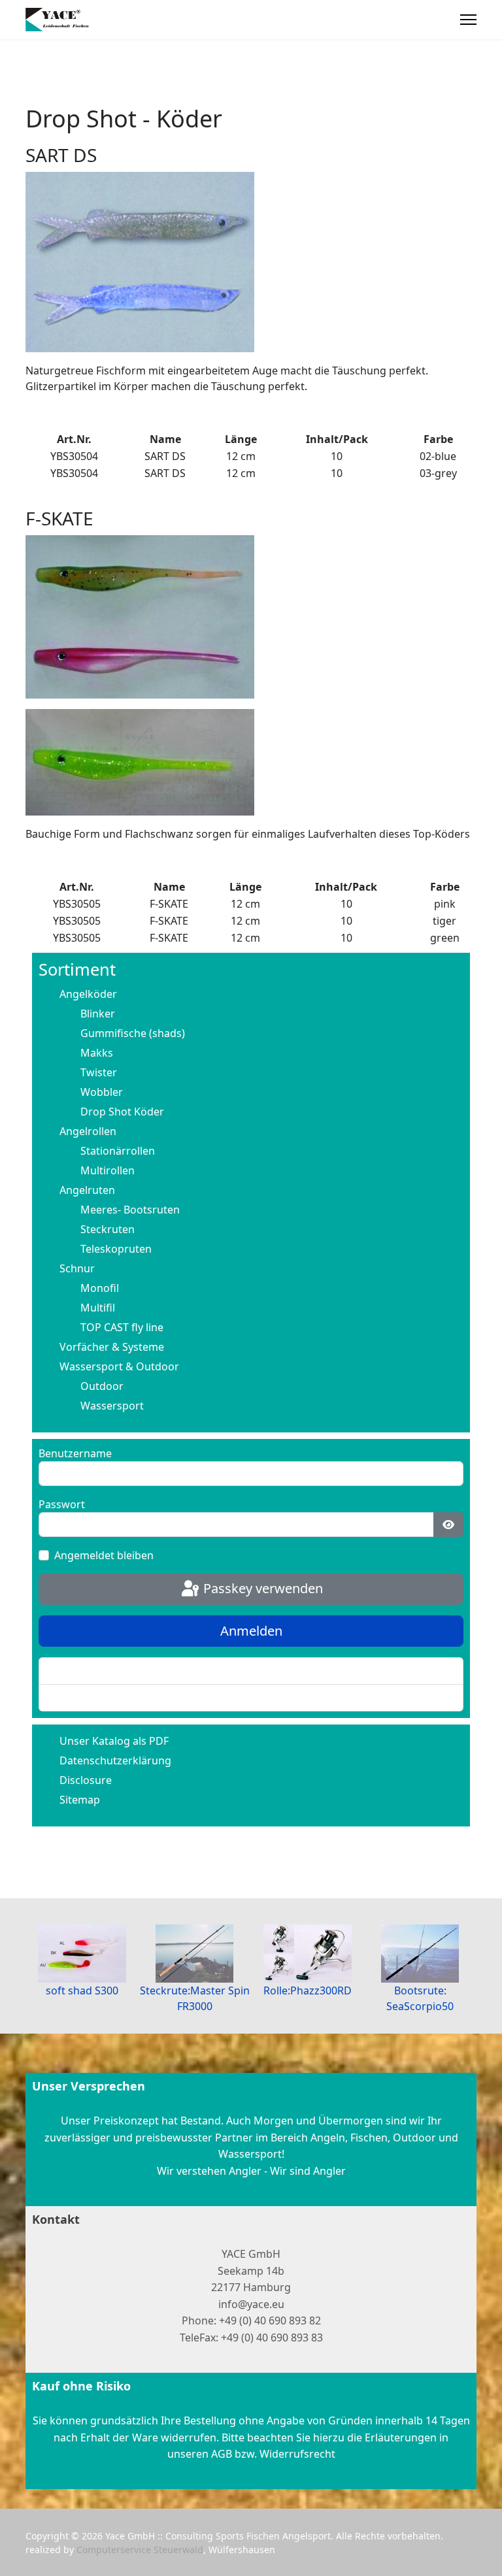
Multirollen (108, 1170)
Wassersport (112, 1406)
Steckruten (108, 1229)
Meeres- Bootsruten (130, 1210)
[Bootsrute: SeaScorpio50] (421, 1954)
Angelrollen (88, 1131)
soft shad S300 (82, 1990)
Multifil (98, 1308)
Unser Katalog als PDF (114, 1741)
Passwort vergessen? (102, 1671)
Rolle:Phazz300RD (308, 1990)
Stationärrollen (118, 1151)
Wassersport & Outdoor (119, 1366)
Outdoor (102, 1386)
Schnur (77, 1268)
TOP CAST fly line (122, 1327)
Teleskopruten (116, 1249)
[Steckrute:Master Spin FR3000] (195, 1954)
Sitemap (80, 1800)
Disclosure (86, 1780)
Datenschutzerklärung (115, 1760)
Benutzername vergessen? (115, 1698)
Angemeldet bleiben (104, 1555)
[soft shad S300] (82, 1954)
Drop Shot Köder (122, 1112)
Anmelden (251, 1631)
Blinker (98, 1014)
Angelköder (88, 994)
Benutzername (75, 1453)
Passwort (62, 1504)
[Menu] (468, 20)
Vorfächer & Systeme (112, 1347)
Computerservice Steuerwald (140, 2550)
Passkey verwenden (261, 1588)
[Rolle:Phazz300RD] (308, 1954)
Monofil (100, 1288)
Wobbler (102, 1092)
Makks (97, 1053)
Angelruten (87, 1190)
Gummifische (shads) (133, 1033)
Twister (99, 1072)
